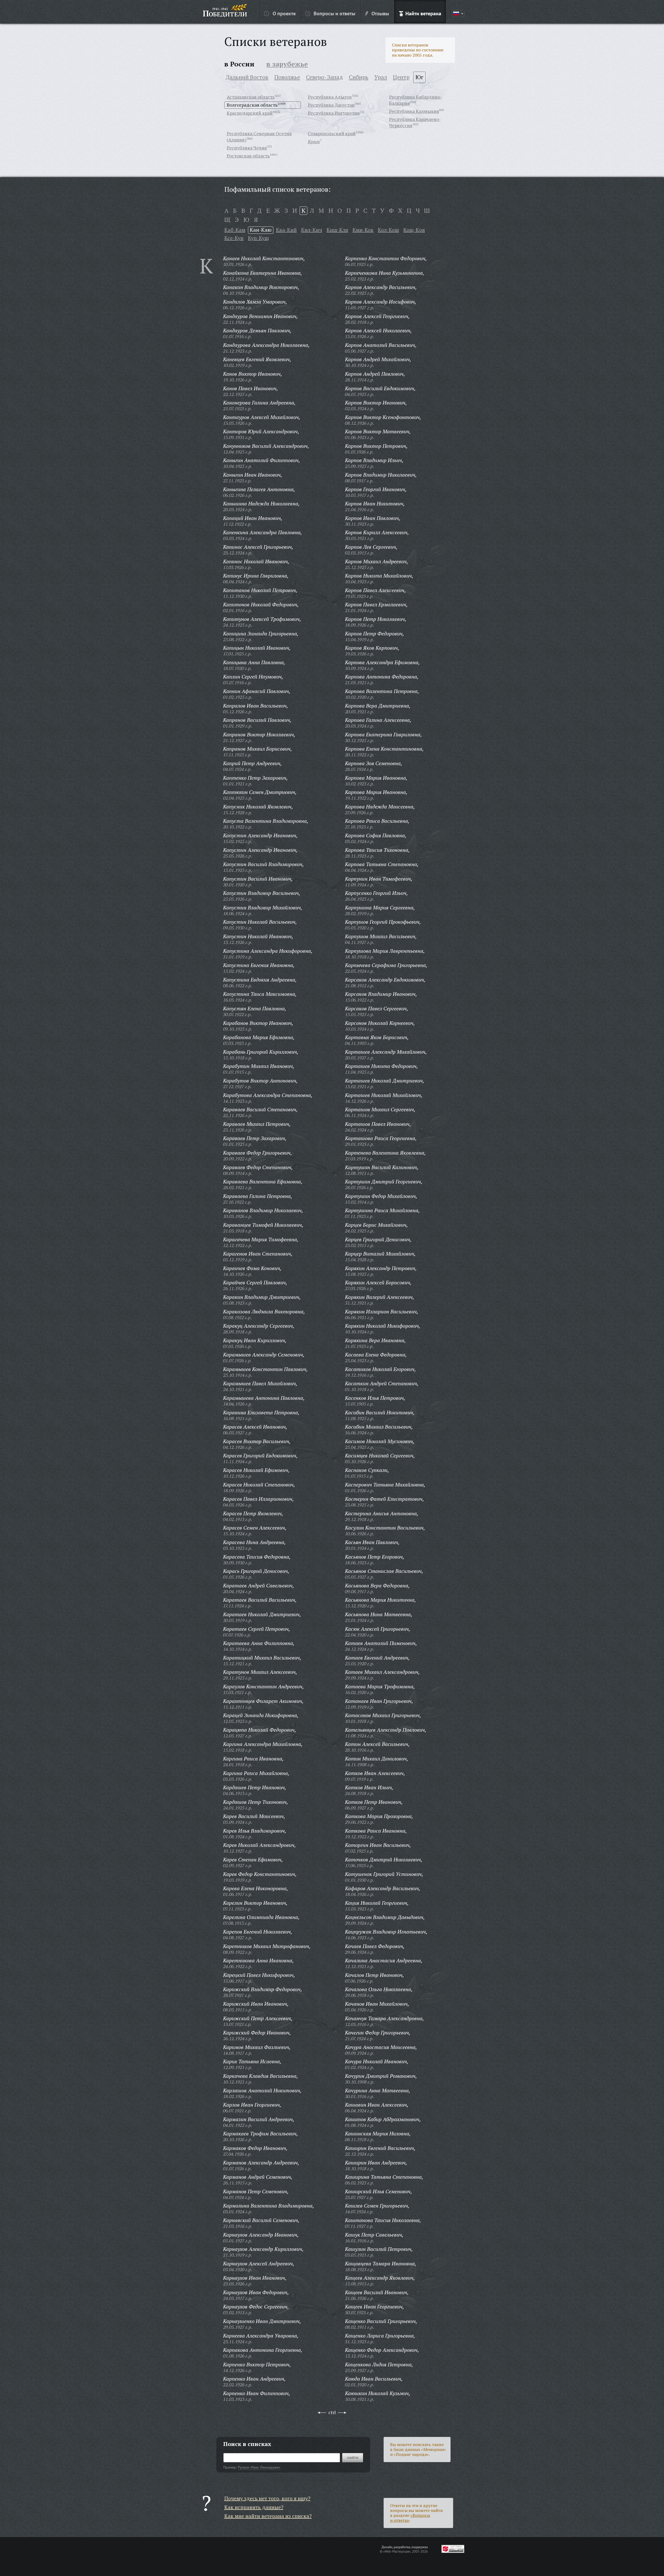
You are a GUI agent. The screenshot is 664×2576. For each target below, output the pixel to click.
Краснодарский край (250, 113)
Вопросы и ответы (334, 13)
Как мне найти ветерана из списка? (268, 2516)
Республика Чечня (247, 148)
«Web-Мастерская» (397, 2551)
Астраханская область (251, 97)
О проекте (284, 13)
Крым (314, 141)
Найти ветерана (423, 13)
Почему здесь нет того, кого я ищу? (267, 2498)
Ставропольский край (332, 133)
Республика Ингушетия (334, 113)
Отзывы (380, 13)
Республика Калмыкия (414, 111)
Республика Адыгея (330, 97)
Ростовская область (248, 156)
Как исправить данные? (254, 2507)
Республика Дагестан (331, 105)
